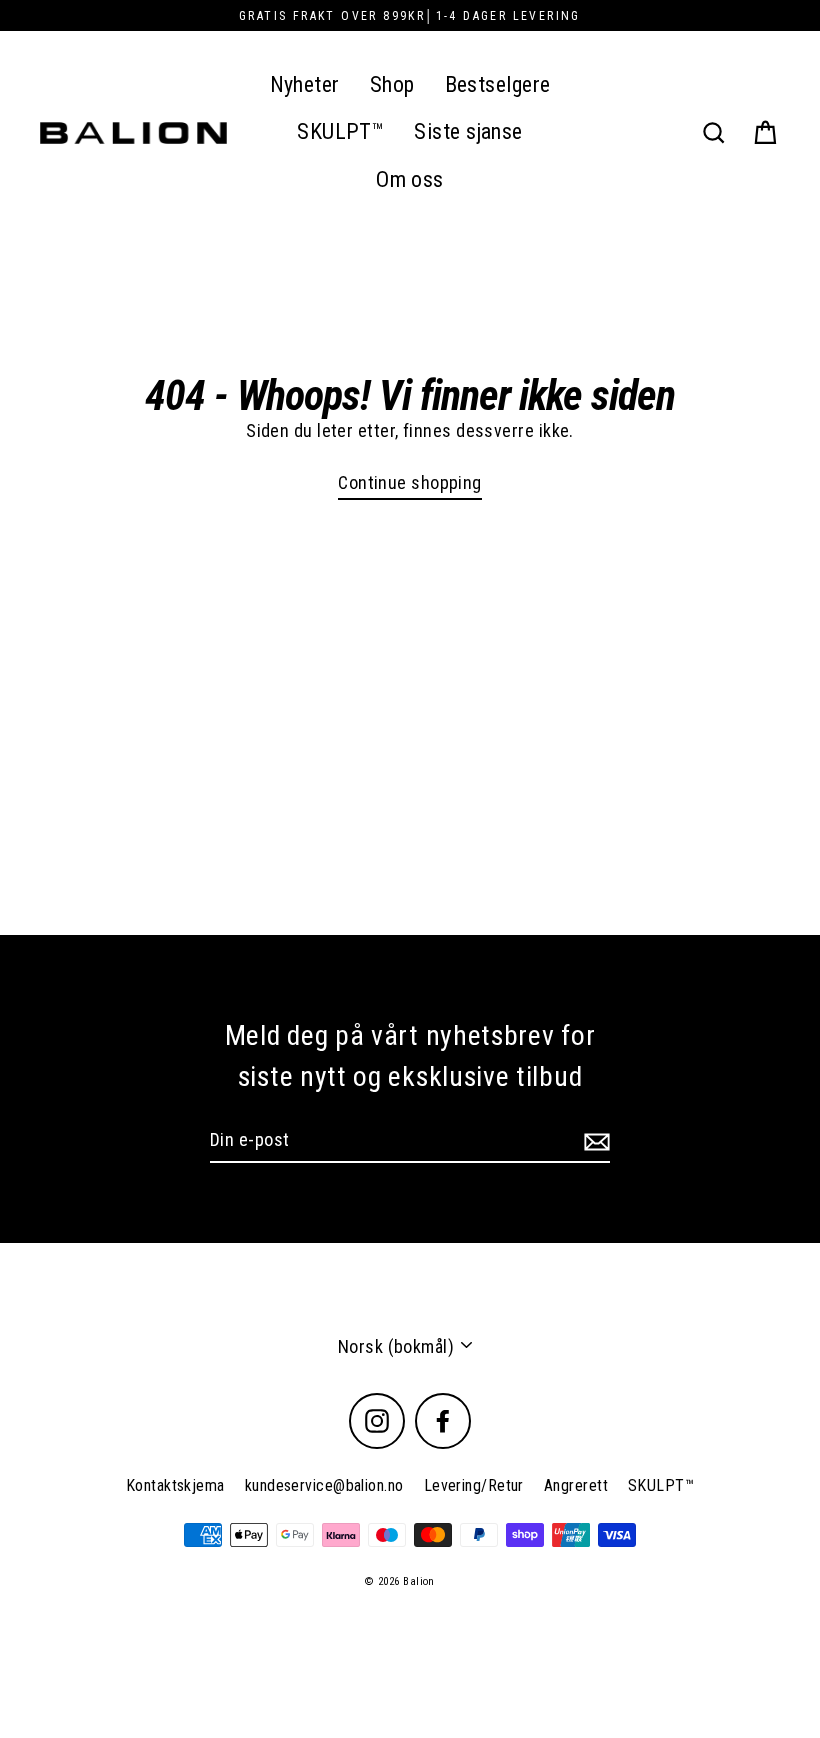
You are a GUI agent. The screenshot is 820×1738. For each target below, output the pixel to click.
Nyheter (305, 84)
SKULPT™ (340, 131)
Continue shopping (410, 482)
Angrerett (576, 1485)
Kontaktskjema (175, 1485)
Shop (392, 84)
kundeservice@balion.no (324, 1485)
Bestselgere (498, 84)
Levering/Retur (474, 1485)
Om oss (410, 179)
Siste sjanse (468, 131)
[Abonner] (594, 1140)
